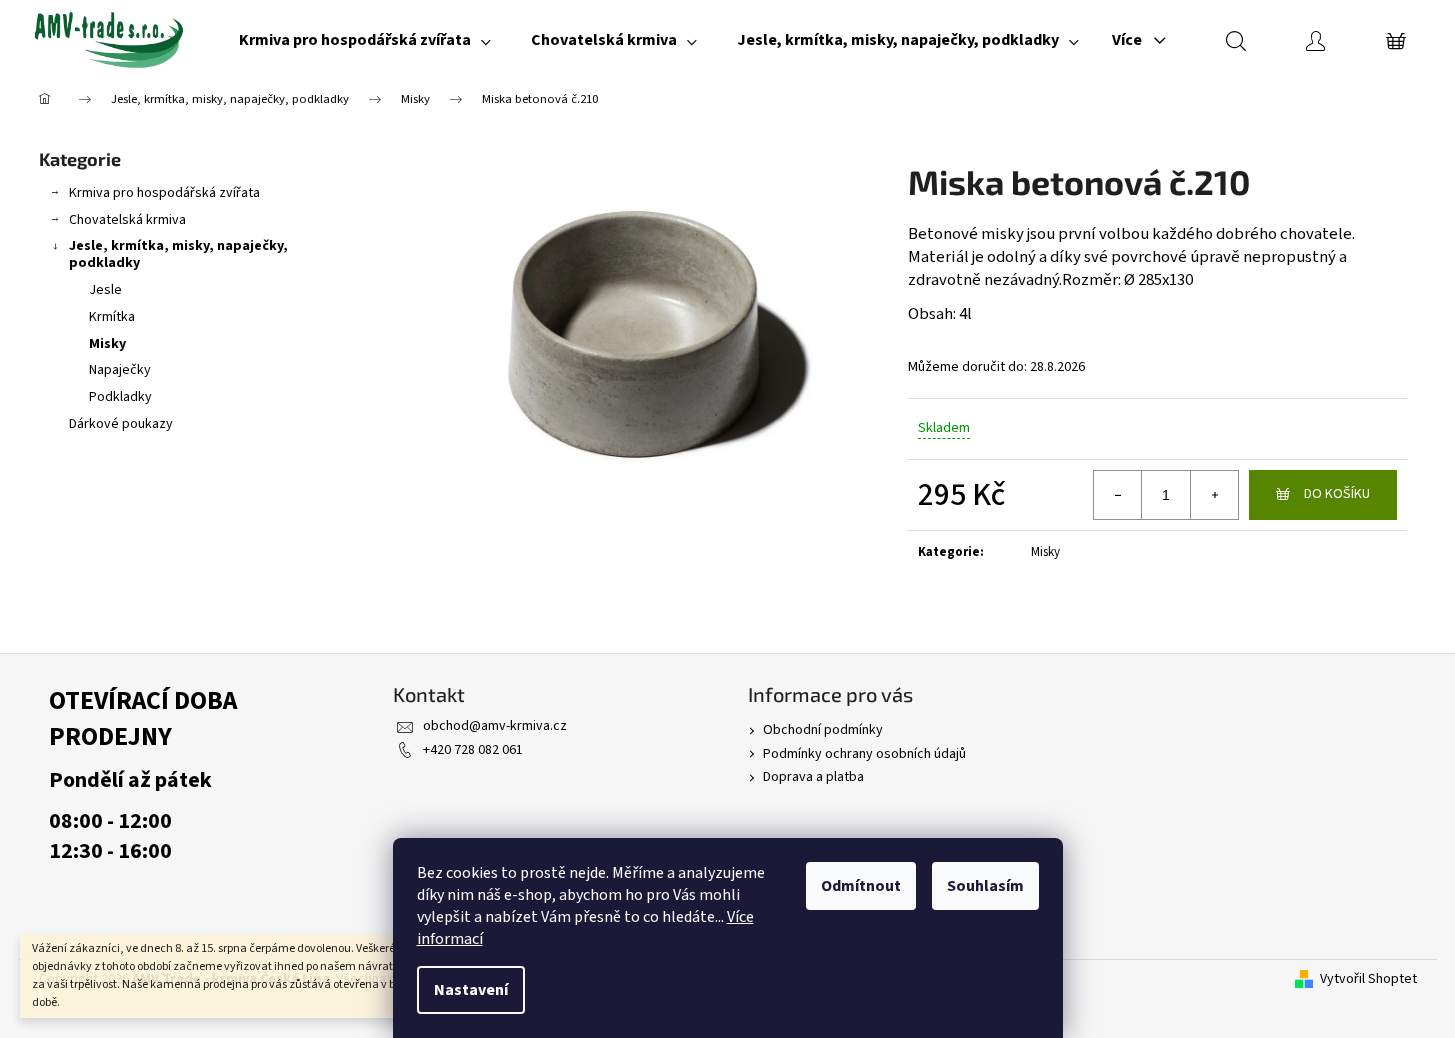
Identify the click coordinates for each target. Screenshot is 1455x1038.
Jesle (105, 290)
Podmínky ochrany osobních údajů (864, 754)
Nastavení (471, 990)
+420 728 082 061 (473, 750)
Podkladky (120, 397)
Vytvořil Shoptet (1368, 979)
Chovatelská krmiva (127, 220)
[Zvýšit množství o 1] (1214, 495)
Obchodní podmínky (823, 730)
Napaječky (120, 370)
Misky (107, 344)
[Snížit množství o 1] (1118, 495)
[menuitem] (365, 40)
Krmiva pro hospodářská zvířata (164, 193)
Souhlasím (985, 886)
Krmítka (112, 317)
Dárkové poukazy (121, 424)
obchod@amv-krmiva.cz (495, 726)
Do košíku (1337, 494)
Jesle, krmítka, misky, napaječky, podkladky (178, 254)
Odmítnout (861, 886)
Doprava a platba (813, 777)
